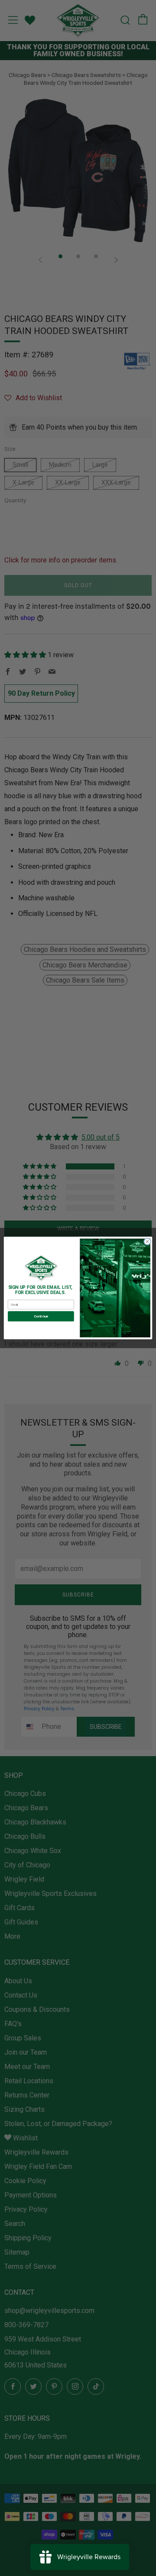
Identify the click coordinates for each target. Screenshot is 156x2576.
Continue (41, 1316)
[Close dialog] (147, 1241)
